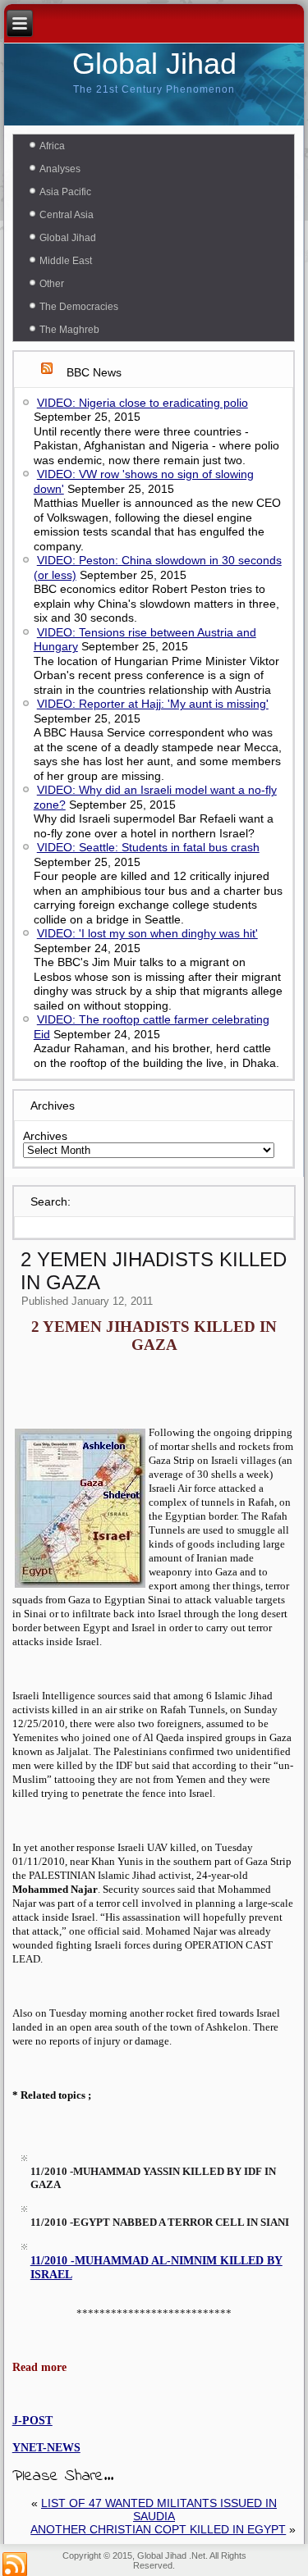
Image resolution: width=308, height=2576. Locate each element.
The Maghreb (69, 330)
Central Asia (67, 215)
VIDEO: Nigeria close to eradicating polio (143, 403)
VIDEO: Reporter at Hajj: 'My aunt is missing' (153, 704)
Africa (52, 146)
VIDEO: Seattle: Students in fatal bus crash (148, 847)
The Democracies (79, 307)
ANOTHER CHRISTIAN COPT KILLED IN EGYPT (158, 2529)
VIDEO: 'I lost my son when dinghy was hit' (147, 933)
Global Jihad (154, 64)
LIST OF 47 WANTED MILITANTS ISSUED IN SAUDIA (159, 2510)
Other (52, 284)
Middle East (66, 261)
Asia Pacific (65, 192)
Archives (45, 1136)
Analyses (60, 169)
